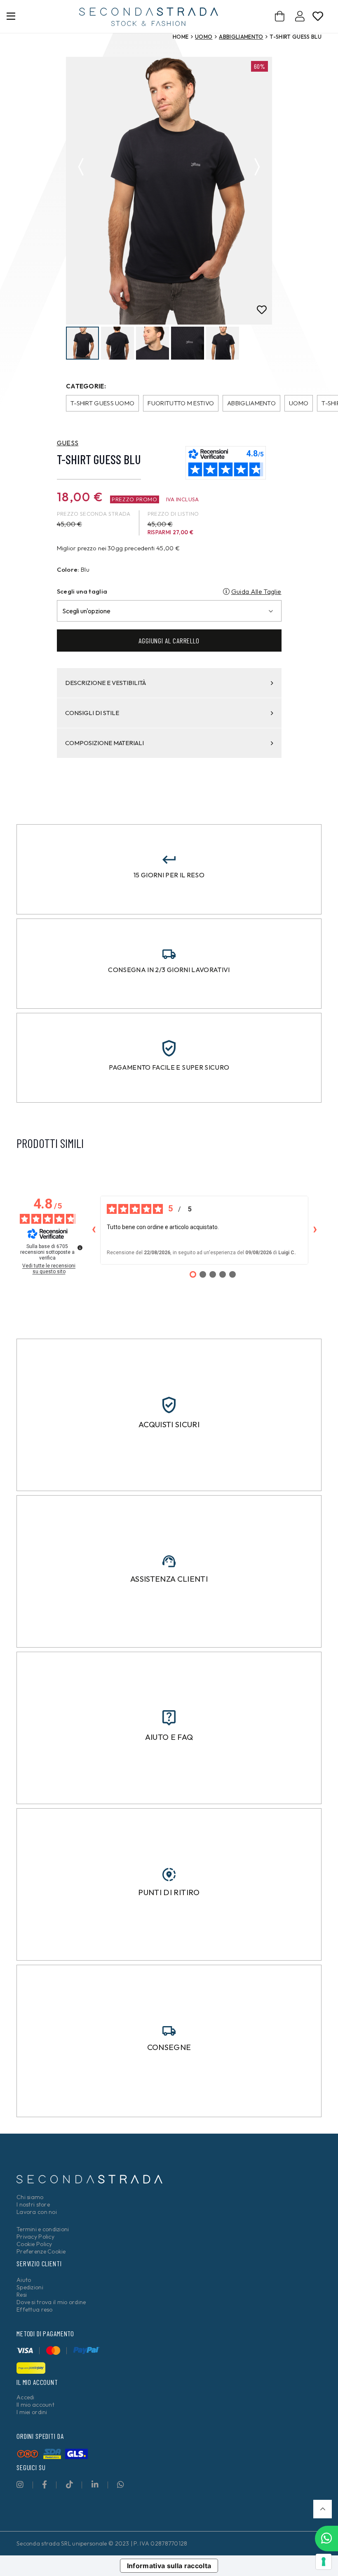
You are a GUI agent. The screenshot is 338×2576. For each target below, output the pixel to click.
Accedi (26, 2397)
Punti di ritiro (169, 1892)
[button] (323, 2509)
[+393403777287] (326, 2539)
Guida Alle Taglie (256, 591)
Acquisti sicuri (169, 1424)
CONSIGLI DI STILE (92, 713)
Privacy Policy (35, 2237)
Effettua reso (35, 2310)
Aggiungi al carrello (169, 640)
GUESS (68, 443)
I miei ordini (32, 2412)
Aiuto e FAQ (169, 1737)
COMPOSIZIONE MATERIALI (104, 743)
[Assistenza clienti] (169, 1561)
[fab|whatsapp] (121, 2484)
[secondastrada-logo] (149, 17)
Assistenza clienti (169, 1579)
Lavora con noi (37, 2212)
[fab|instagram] (20, 2484)
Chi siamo (30, 2197)
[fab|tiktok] (69, 2484)
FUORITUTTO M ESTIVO (181, 403)
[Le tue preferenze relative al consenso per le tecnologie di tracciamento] (324, 2562)
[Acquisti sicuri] (169, 1405)
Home (181, 37)
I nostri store (33, 2204)
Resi (22, 2295)
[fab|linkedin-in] (95, 2484)
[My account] (300, 18)
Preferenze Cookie (41, 2251)
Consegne (169, 2047)
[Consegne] (169, 2031)
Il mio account (35, 2405)
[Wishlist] (318, 18)
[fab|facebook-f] (45, 2484)
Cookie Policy (34, 2244)
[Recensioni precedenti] (94, 1230)
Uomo (204, 37)
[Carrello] (280, 16)
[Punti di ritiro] (169, 1875)
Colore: (68, 569)
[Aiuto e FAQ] (169, 1718)
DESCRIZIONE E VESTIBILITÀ (106, 683)
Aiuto (24, 2280)
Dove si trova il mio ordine (51, 2302)
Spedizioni (30, 2287)
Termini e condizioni (43, 2229)
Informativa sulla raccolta (169, 2566)
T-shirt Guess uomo (102, 403)
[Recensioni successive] (315, 1230)
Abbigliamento (241, 37)
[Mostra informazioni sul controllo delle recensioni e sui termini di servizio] (80, 1248)
